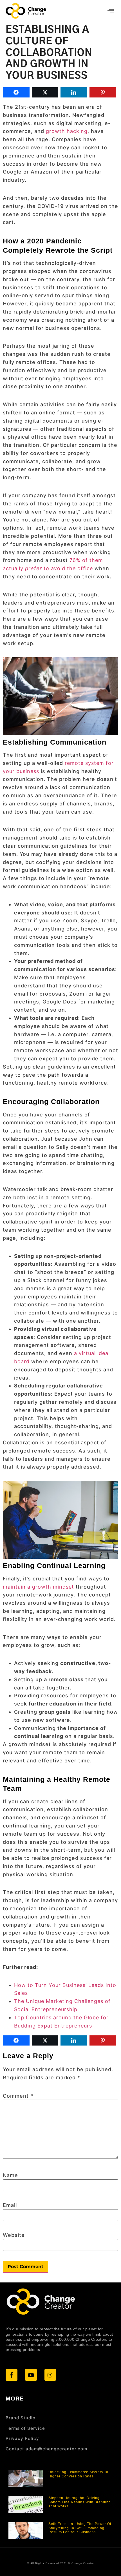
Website (14, 2235)
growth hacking (67, 131)
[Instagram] (50, 2375)
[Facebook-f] (12, 2375)
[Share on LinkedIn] (74, 92)
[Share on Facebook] (16, 92)
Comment (18, 2096)
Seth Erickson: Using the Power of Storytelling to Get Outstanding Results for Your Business (80, 2528)
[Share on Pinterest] (103, 92)
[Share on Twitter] (45, 92)
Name (10, 2175)
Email (10, 2205)
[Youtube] (31, 2375)
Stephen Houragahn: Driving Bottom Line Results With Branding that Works (80, 2502)
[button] (111, 11)
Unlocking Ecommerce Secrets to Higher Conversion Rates (78, 2474)
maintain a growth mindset (38, 1587)
